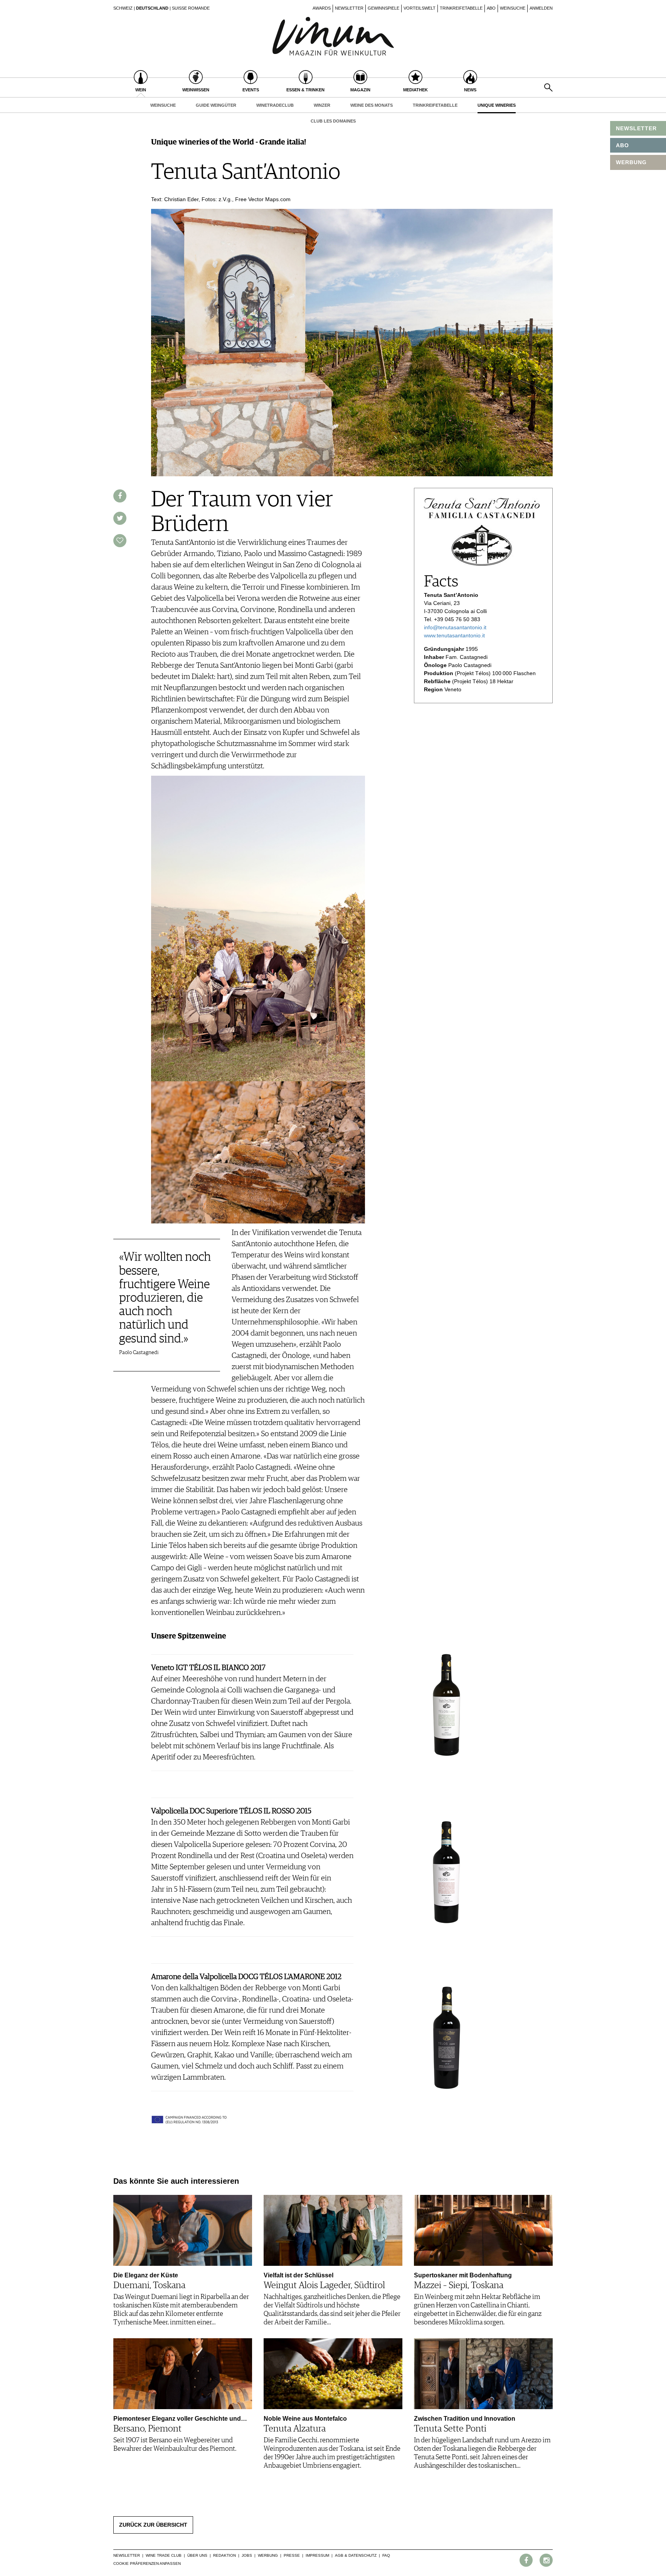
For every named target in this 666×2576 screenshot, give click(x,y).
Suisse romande (191, 8)
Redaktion (225, 2555)
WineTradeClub (275, 105)
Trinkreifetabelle (461, 8)
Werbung (268, 2555)
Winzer (322, 105)
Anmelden (541, 8)
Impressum (317, 2555)
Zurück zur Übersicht (153, 2525)
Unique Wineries (497, 105)
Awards (322, 8)
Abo (491, 8)
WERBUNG (631, 162)
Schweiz (123, 8)
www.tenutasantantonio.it (454, 635)
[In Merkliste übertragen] (120, 541)
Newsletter (349, 8)
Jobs (247, 2555)
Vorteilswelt (420, 8)
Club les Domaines (333, 121)
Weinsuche (513, 8)
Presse (292, 2555)
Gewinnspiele (383, 8)
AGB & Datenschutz (356, 2555)
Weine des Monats (372, 105)
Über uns (197, 2555)
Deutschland (152, 8)
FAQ (386, 2555)
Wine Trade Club (164, 2555)
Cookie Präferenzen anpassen (147, 2563)
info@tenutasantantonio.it (455, 627)
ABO (622, 145)
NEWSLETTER (636, 128)
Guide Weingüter (216, 105)
